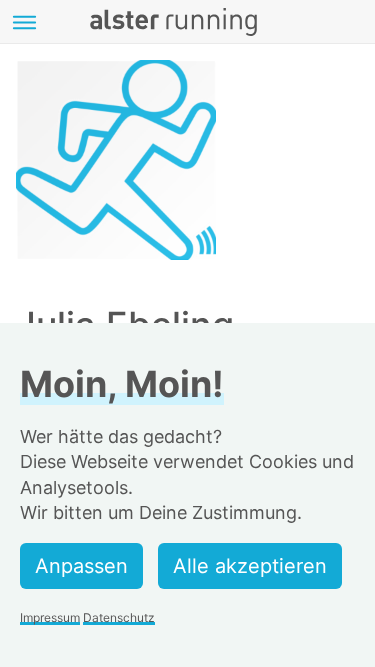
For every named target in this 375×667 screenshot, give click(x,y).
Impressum (50, 617)
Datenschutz (119, 617)
